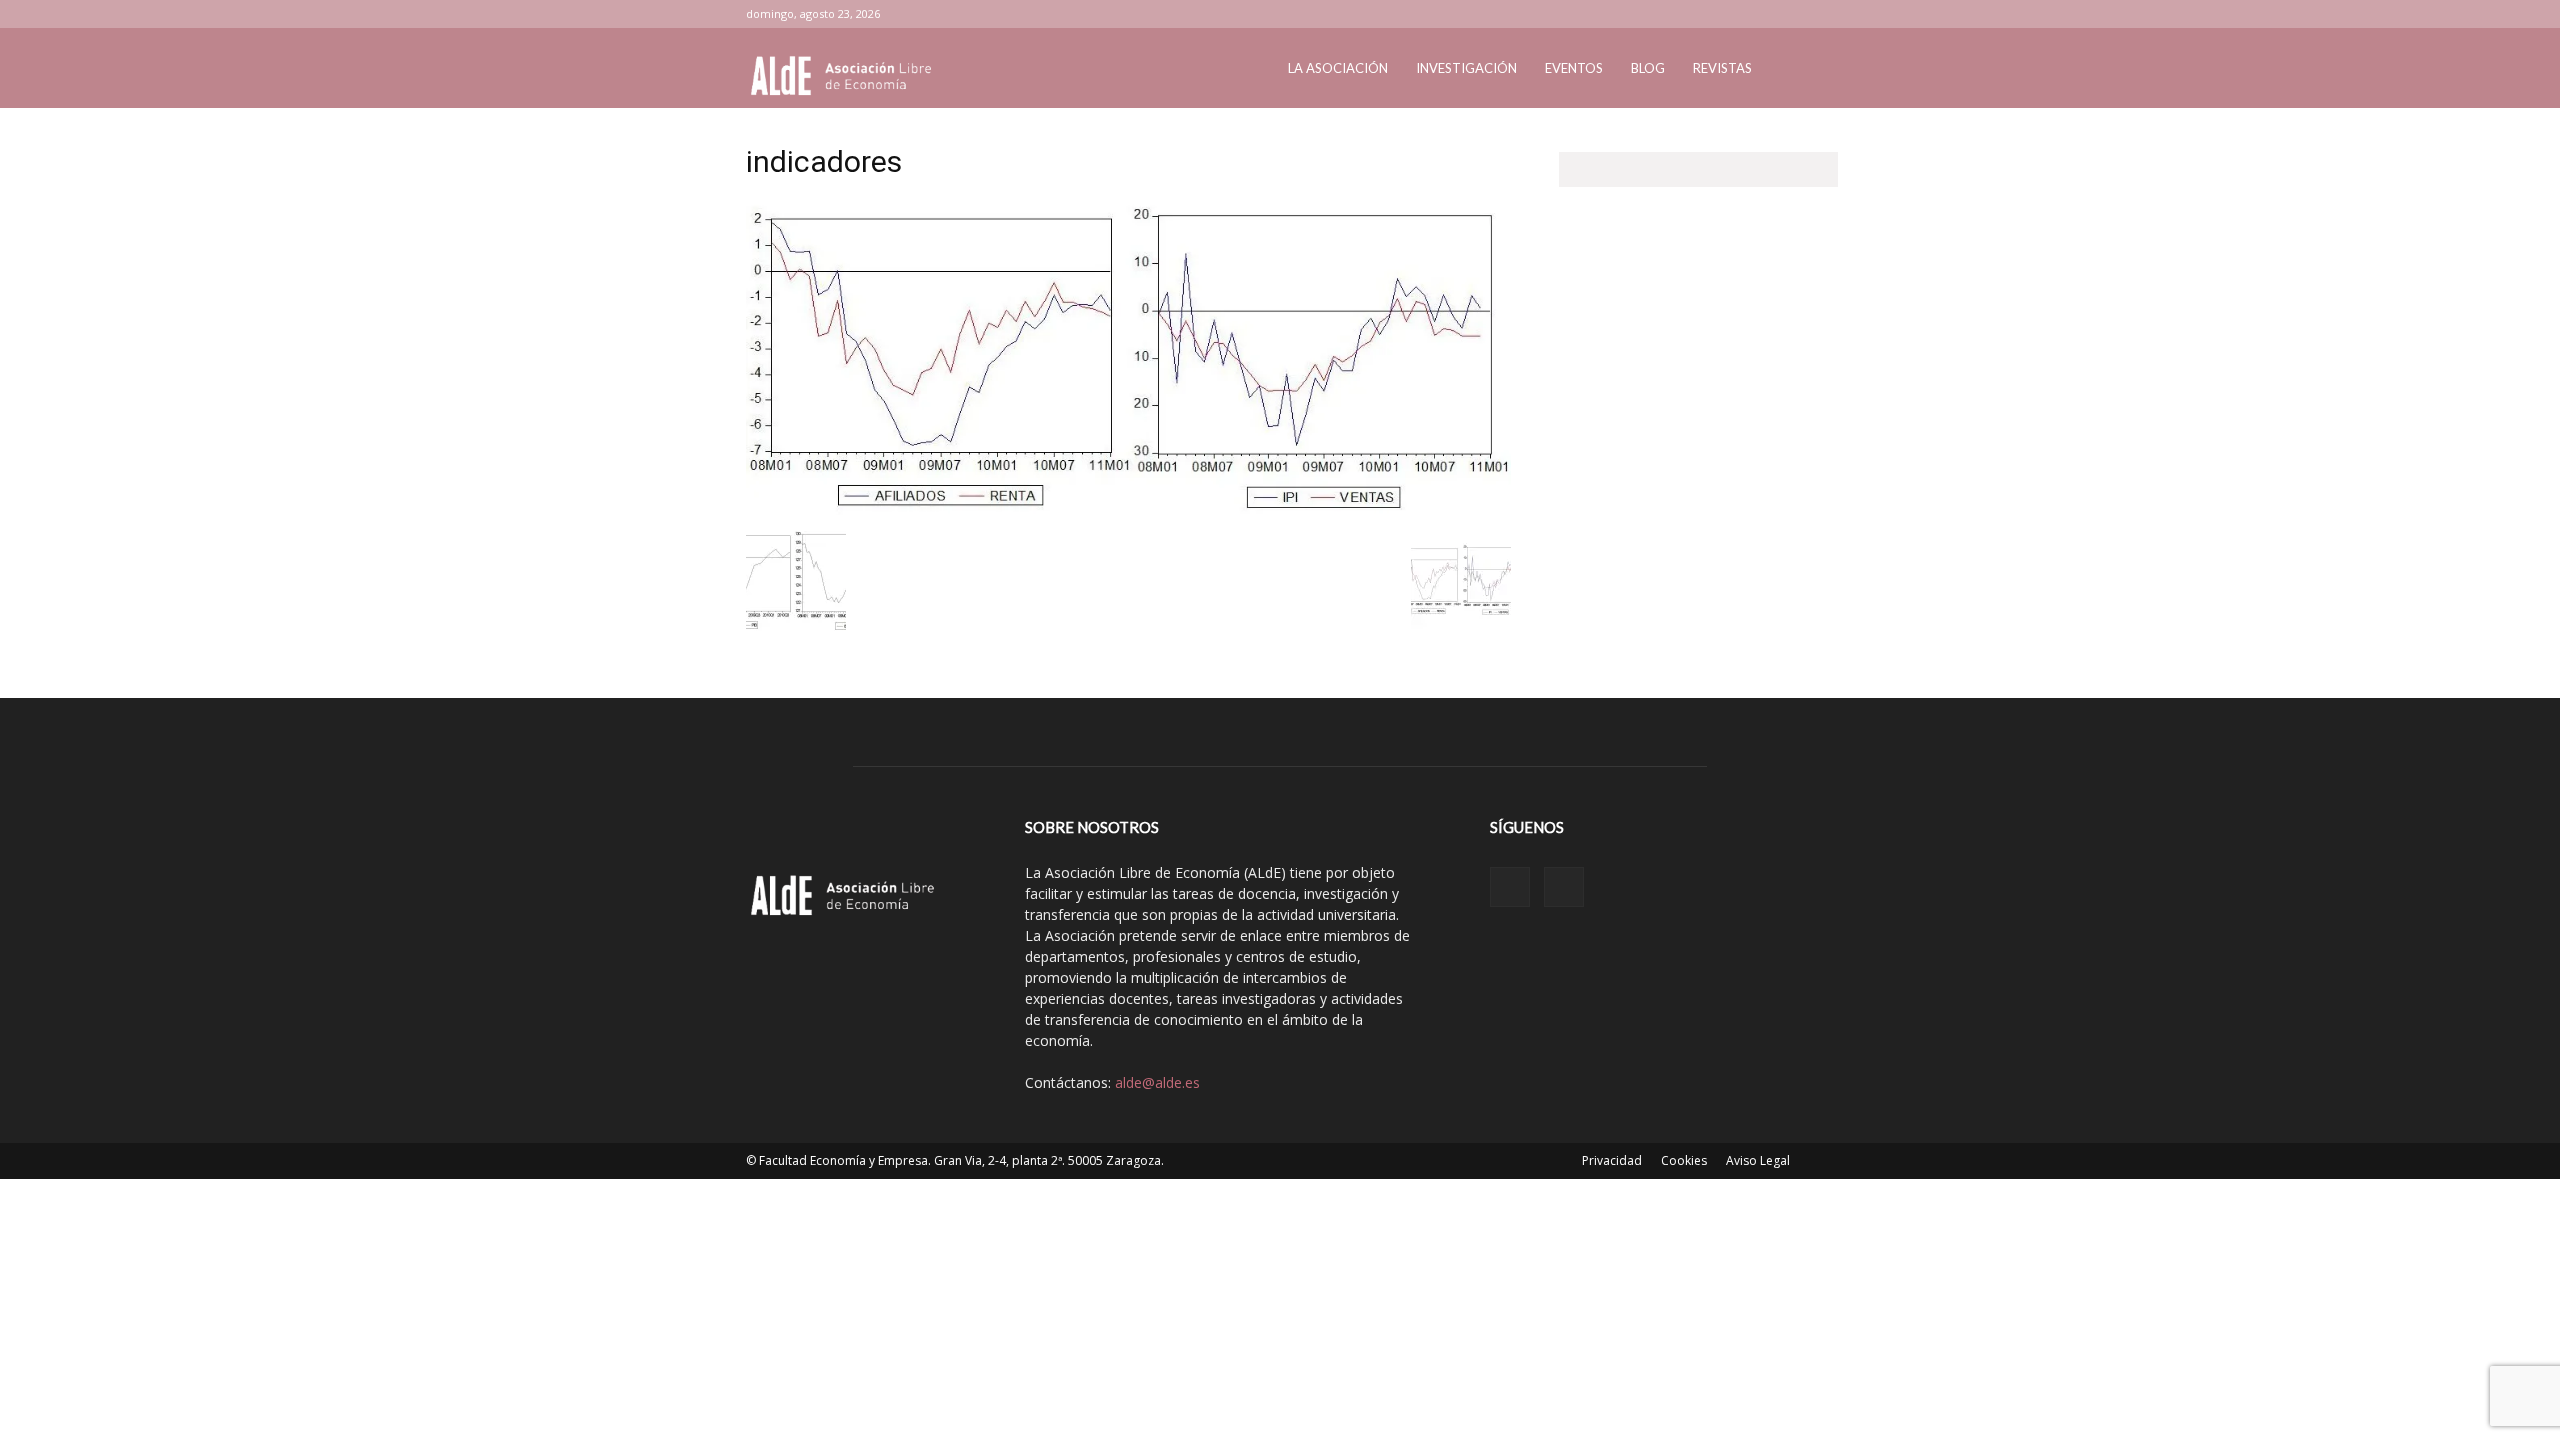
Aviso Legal (1758, 1160)
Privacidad (1612, 1160)
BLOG (1648, 68)
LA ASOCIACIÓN (1338, 68)
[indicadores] (1128, 510)
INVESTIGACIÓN (1466, 68)
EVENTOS (1574, 68)
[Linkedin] (1766, 14)
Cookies (1684, 1160)
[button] (1790, 69)
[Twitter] (1799, 14)
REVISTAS (1722, 68)
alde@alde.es (1157, 1082)
